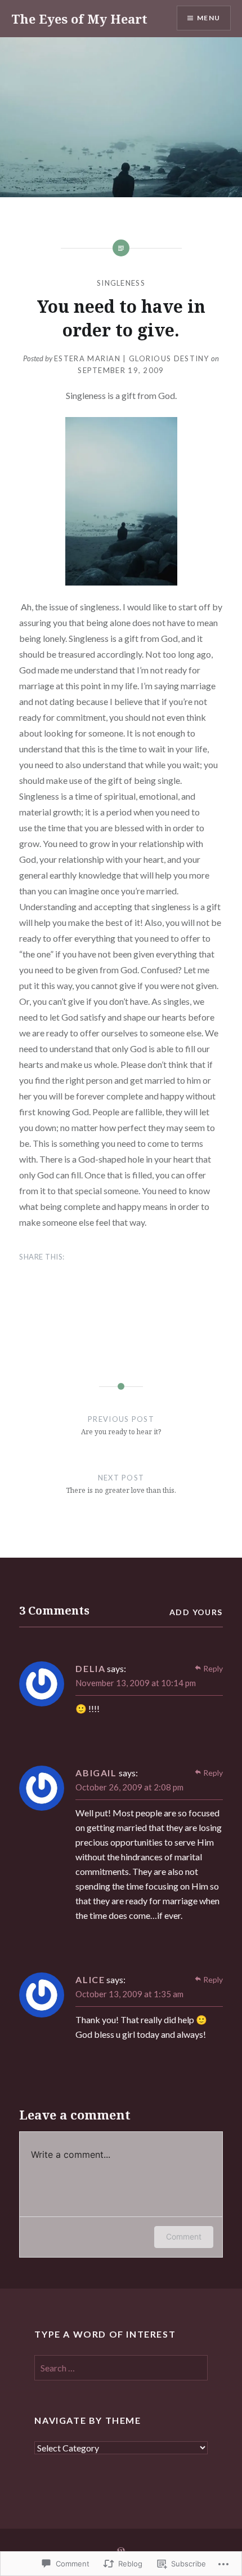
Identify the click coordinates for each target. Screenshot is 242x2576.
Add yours (196, 1612)
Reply (213, 1668)
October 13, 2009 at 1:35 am (129, 1994)
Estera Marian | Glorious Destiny (132, 358)
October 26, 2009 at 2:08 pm (129, 1787)
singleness (121, 283)
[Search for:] (121, 2368)
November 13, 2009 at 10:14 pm (136, 1683)
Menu (209, 18)
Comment (184, 2236)
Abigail (96, 1773)
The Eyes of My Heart (79, 19)
